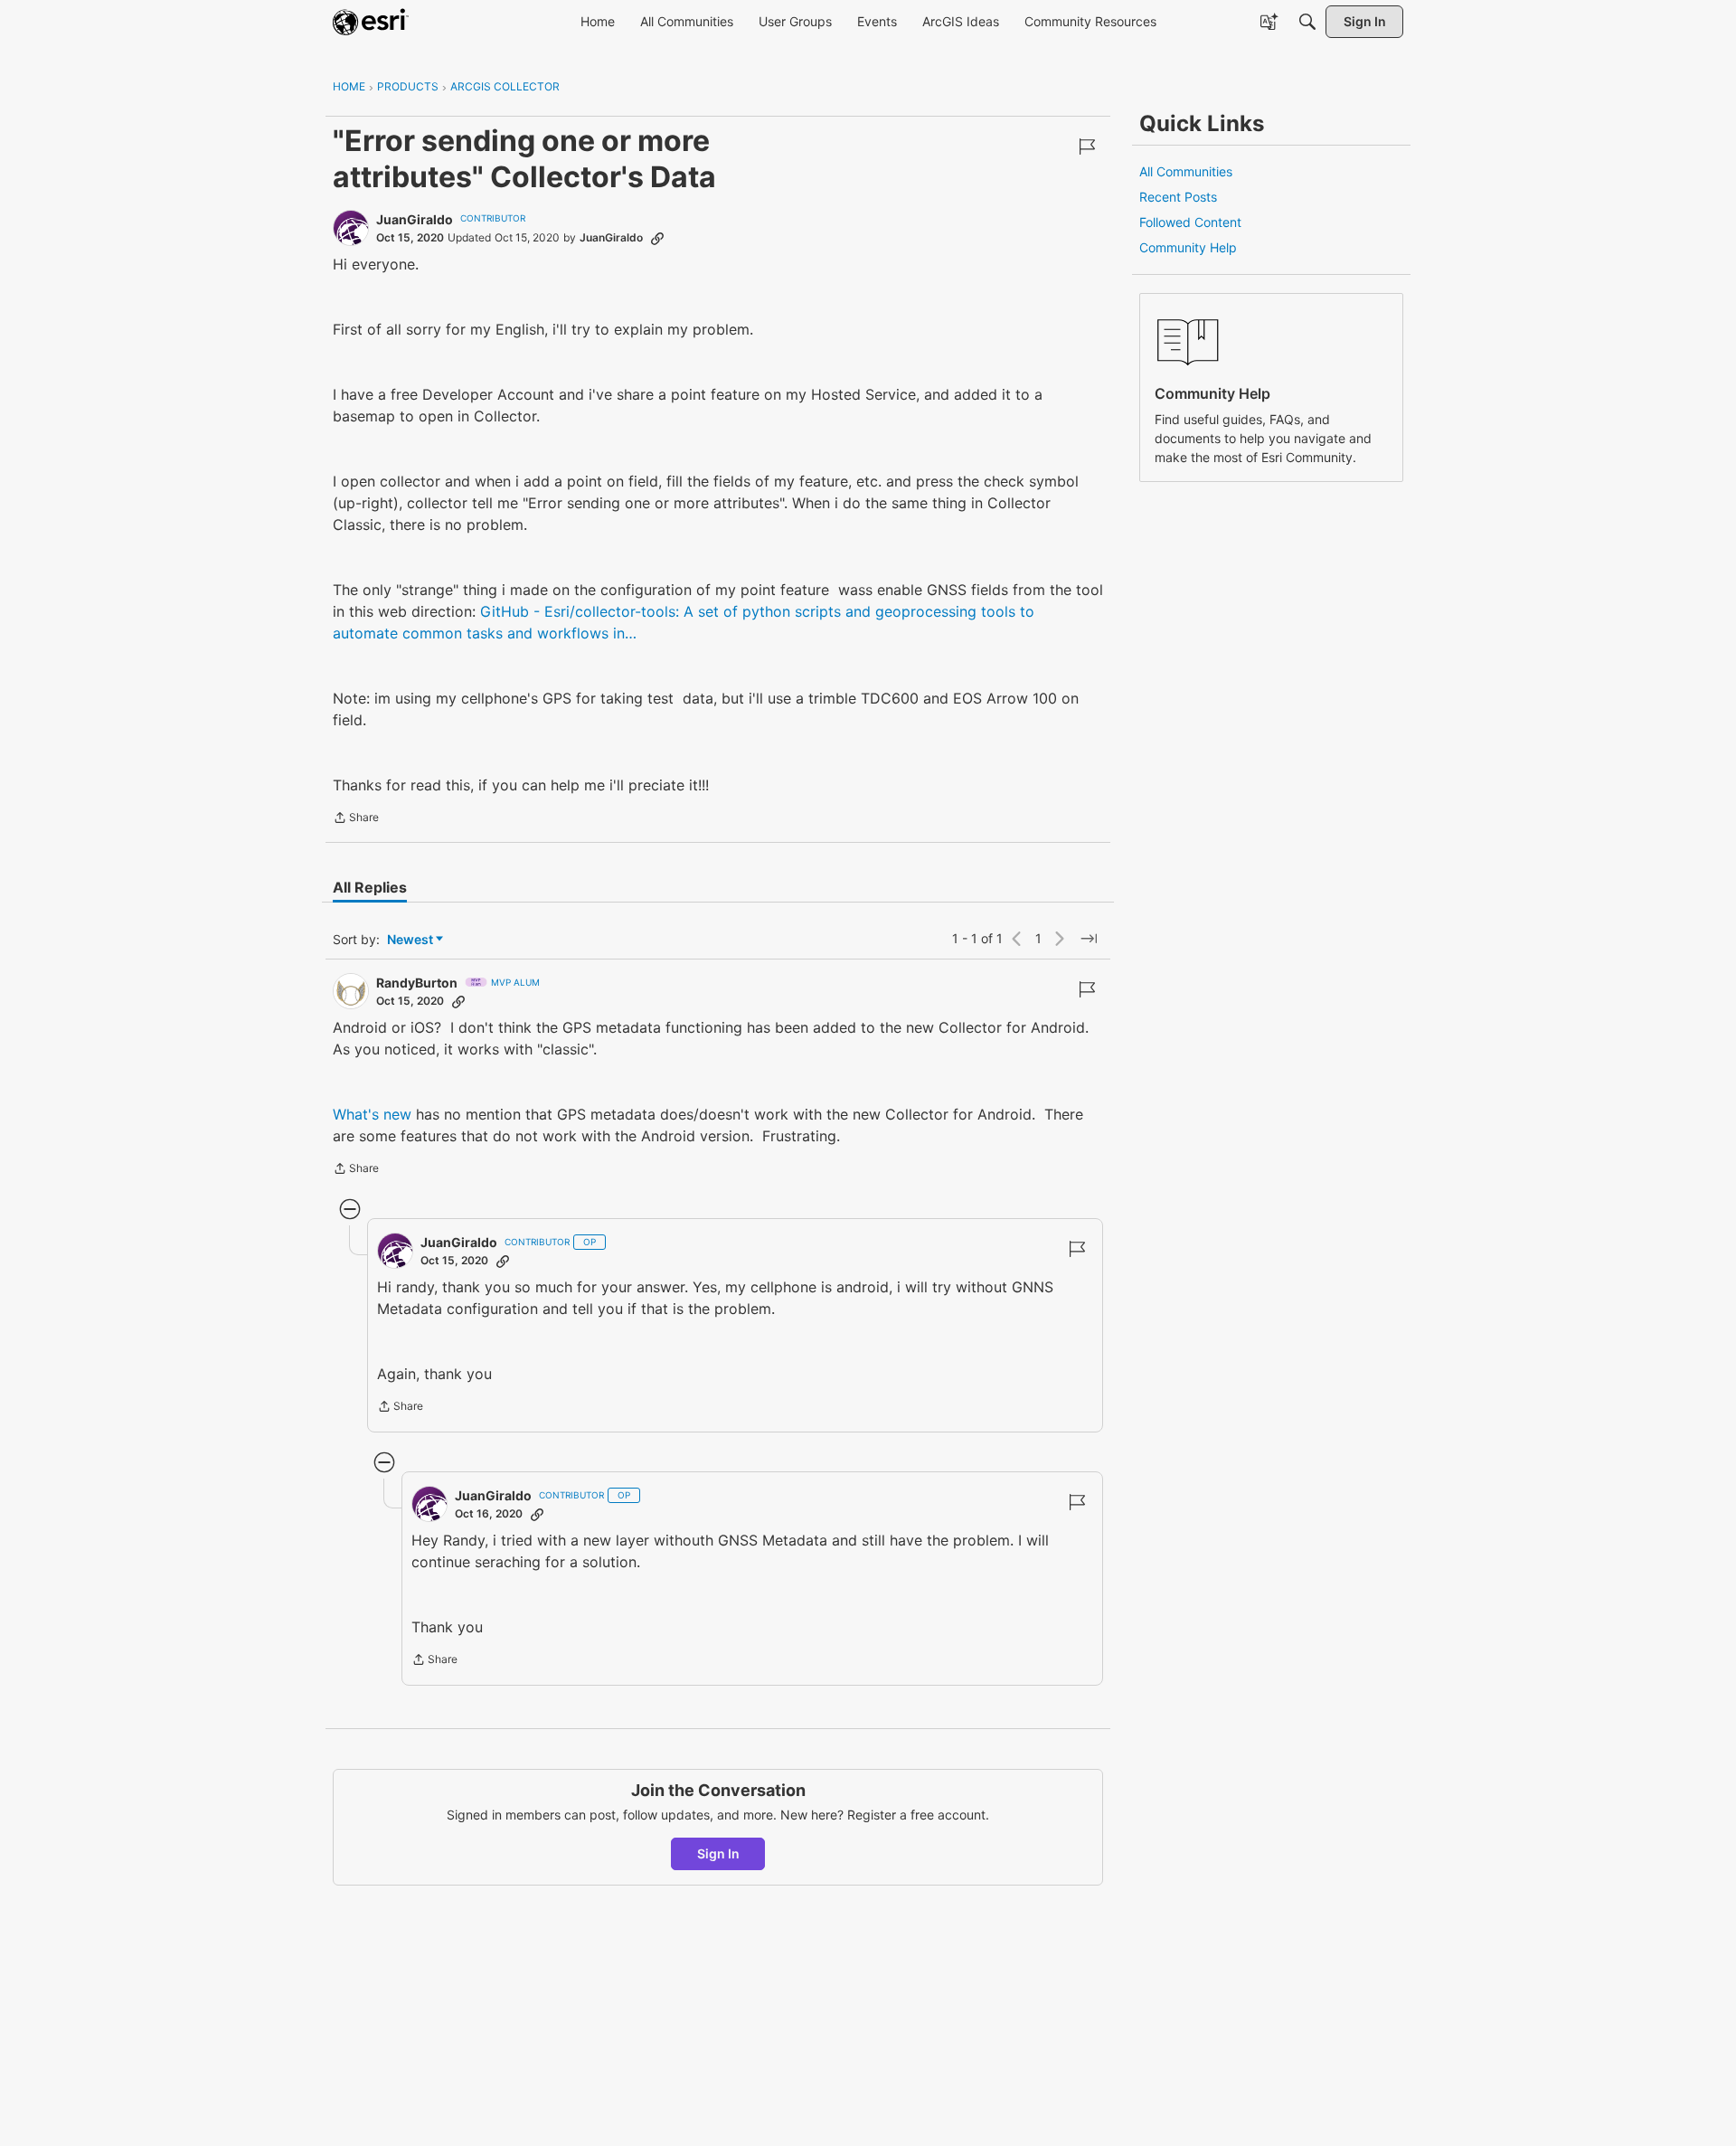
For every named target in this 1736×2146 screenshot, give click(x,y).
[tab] (370, 887)
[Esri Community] (371, 22)
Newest (410, 940)
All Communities (1186, 171)
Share (356, 819)
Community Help (1188, 247)
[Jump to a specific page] (1089, 939)
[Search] (1307, 22)
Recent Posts (1178, 197)
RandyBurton (417, 983)
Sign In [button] (718, 1853)
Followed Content (1190, 222)
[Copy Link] (657, 238)
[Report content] (1087, 147)
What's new (374, 1114)
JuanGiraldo (415, 219)
